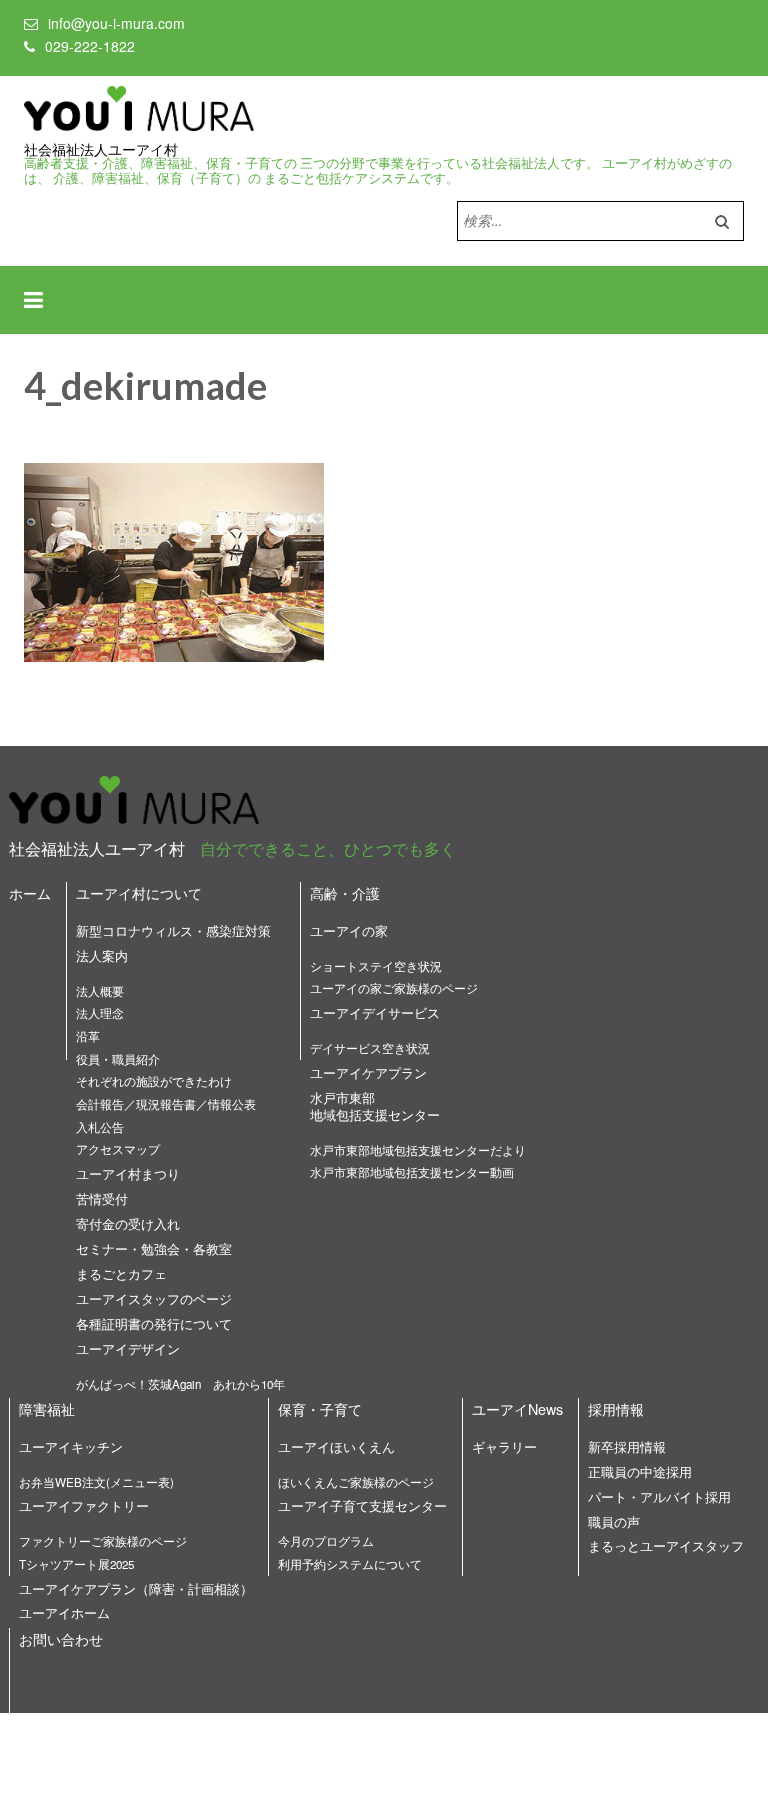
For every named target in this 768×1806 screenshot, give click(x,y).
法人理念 (100, 1013)
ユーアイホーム (64, 1612)
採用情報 (616, 1408)
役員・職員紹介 (118, 1059)
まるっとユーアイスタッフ (666, 1545)
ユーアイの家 (349, 930)
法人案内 (102, 955)
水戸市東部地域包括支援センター (375, 1106)
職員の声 (614, 1521)
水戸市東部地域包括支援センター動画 (412, 1172)
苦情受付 (102, 1198)
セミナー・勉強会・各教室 (154, 1248)
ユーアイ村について (139, 892)
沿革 (88, 1036)
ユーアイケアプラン (368, 1072)
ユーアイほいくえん (336, 1446)
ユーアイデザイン (128, 1348)
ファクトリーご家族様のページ (103, 1541)
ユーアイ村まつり (128, 1173)
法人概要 (100, 991)
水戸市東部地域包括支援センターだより (418, 1150)
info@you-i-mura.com (116, 23)
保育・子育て (320, 1408)
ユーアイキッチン (71, 1446)
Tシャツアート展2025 (76, 1564)
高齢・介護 (345, 892)
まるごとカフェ (121, 1273)
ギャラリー (504, 1446)
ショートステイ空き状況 (376, 966)
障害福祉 (47, 1408)
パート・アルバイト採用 (659, 1496)
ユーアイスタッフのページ (154, 1298)
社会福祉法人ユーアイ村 (101, 150)
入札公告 (100, 1127)
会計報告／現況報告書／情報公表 (166, 1104)
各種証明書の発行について (154, 1323)
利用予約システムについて (350, 1564)
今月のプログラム (326, 1541)
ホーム (30, 892)
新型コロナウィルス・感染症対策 (173, 930)
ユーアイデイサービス (375, 1012)
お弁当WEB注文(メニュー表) (96, 1482)
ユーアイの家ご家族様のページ (394, 988)
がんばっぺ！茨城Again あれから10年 (180, 1384)
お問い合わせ (61, 1638)
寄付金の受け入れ (128, 1223)
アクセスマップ (118, 1149)
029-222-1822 (90, 46)
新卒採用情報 (627, 1446)
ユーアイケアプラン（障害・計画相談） (136, 1588)
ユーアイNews (517, 1408)
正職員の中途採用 (640, 1471)
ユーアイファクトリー (84, 1505)
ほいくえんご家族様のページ (356, 1482)
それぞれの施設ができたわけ (154, 1081)
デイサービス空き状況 (370, 1048)
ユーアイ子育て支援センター (362, 1505)
